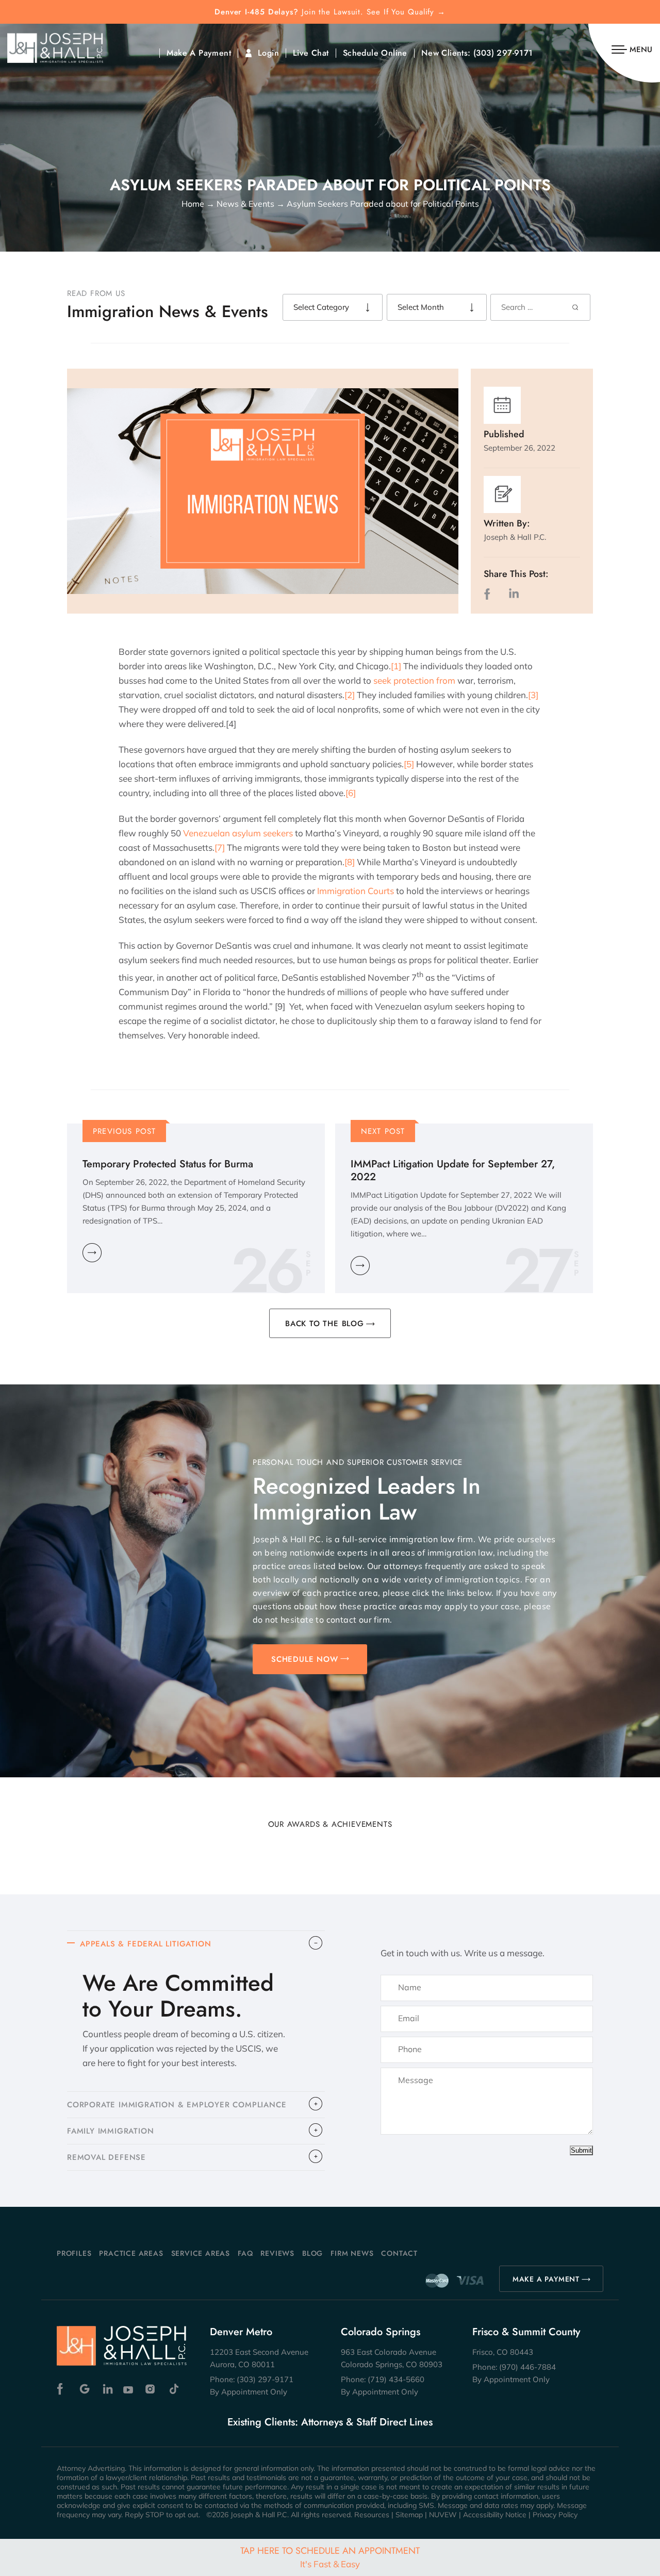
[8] (350, 862)
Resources (372, 2515)
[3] (533, 695)
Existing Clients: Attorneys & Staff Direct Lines (330, 2422)
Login (268, 53)
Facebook (63, 2389)
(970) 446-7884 (527, 2367)
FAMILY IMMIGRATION (110, 2131)
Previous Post (125, 1131)
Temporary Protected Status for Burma (168, 1164)
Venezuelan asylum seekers (238, 833)
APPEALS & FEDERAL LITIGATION (145, 1944)
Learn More (92, 1253)
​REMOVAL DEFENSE (106, 2157)
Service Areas (201, 2253)
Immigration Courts (356, 891)
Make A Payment (199, 53)
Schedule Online (375, 53)
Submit (581, 2150)
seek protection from (414, 680)
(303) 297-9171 (503, 53)
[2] (350, 695)
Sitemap (409, 2515)
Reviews (277, 2253)
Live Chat (311, 53)
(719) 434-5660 (396, 2379)
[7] (220, 847)
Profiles (74, 2253)
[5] (409, 764)
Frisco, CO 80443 (503, 2352)
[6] (351, 793)
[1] (396, 666)
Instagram (151, 2389)
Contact (399, 2253)
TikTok (174, 2389)
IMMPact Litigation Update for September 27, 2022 (453, 1170)
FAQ (245, 2253)
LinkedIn (514, 594)
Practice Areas (131, 2253)
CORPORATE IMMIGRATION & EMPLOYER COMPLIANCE (177, 2105)
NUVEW (443, 2515)
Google (85, 2389)
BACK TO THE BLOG (325, 1324)
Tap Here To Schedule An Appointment (330, 2557)
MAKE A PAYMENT (546, 2279)
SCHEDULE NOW (305, 1659)
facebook (489, 594)
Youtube (129, 2389)
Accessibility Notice (495, 2515)
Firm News (352, 2253)
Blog (312, 2253)
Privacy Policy (555, 2515)
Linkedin (107, 2389)
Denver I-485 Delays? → (330, 12)
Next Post (383, 1131)
